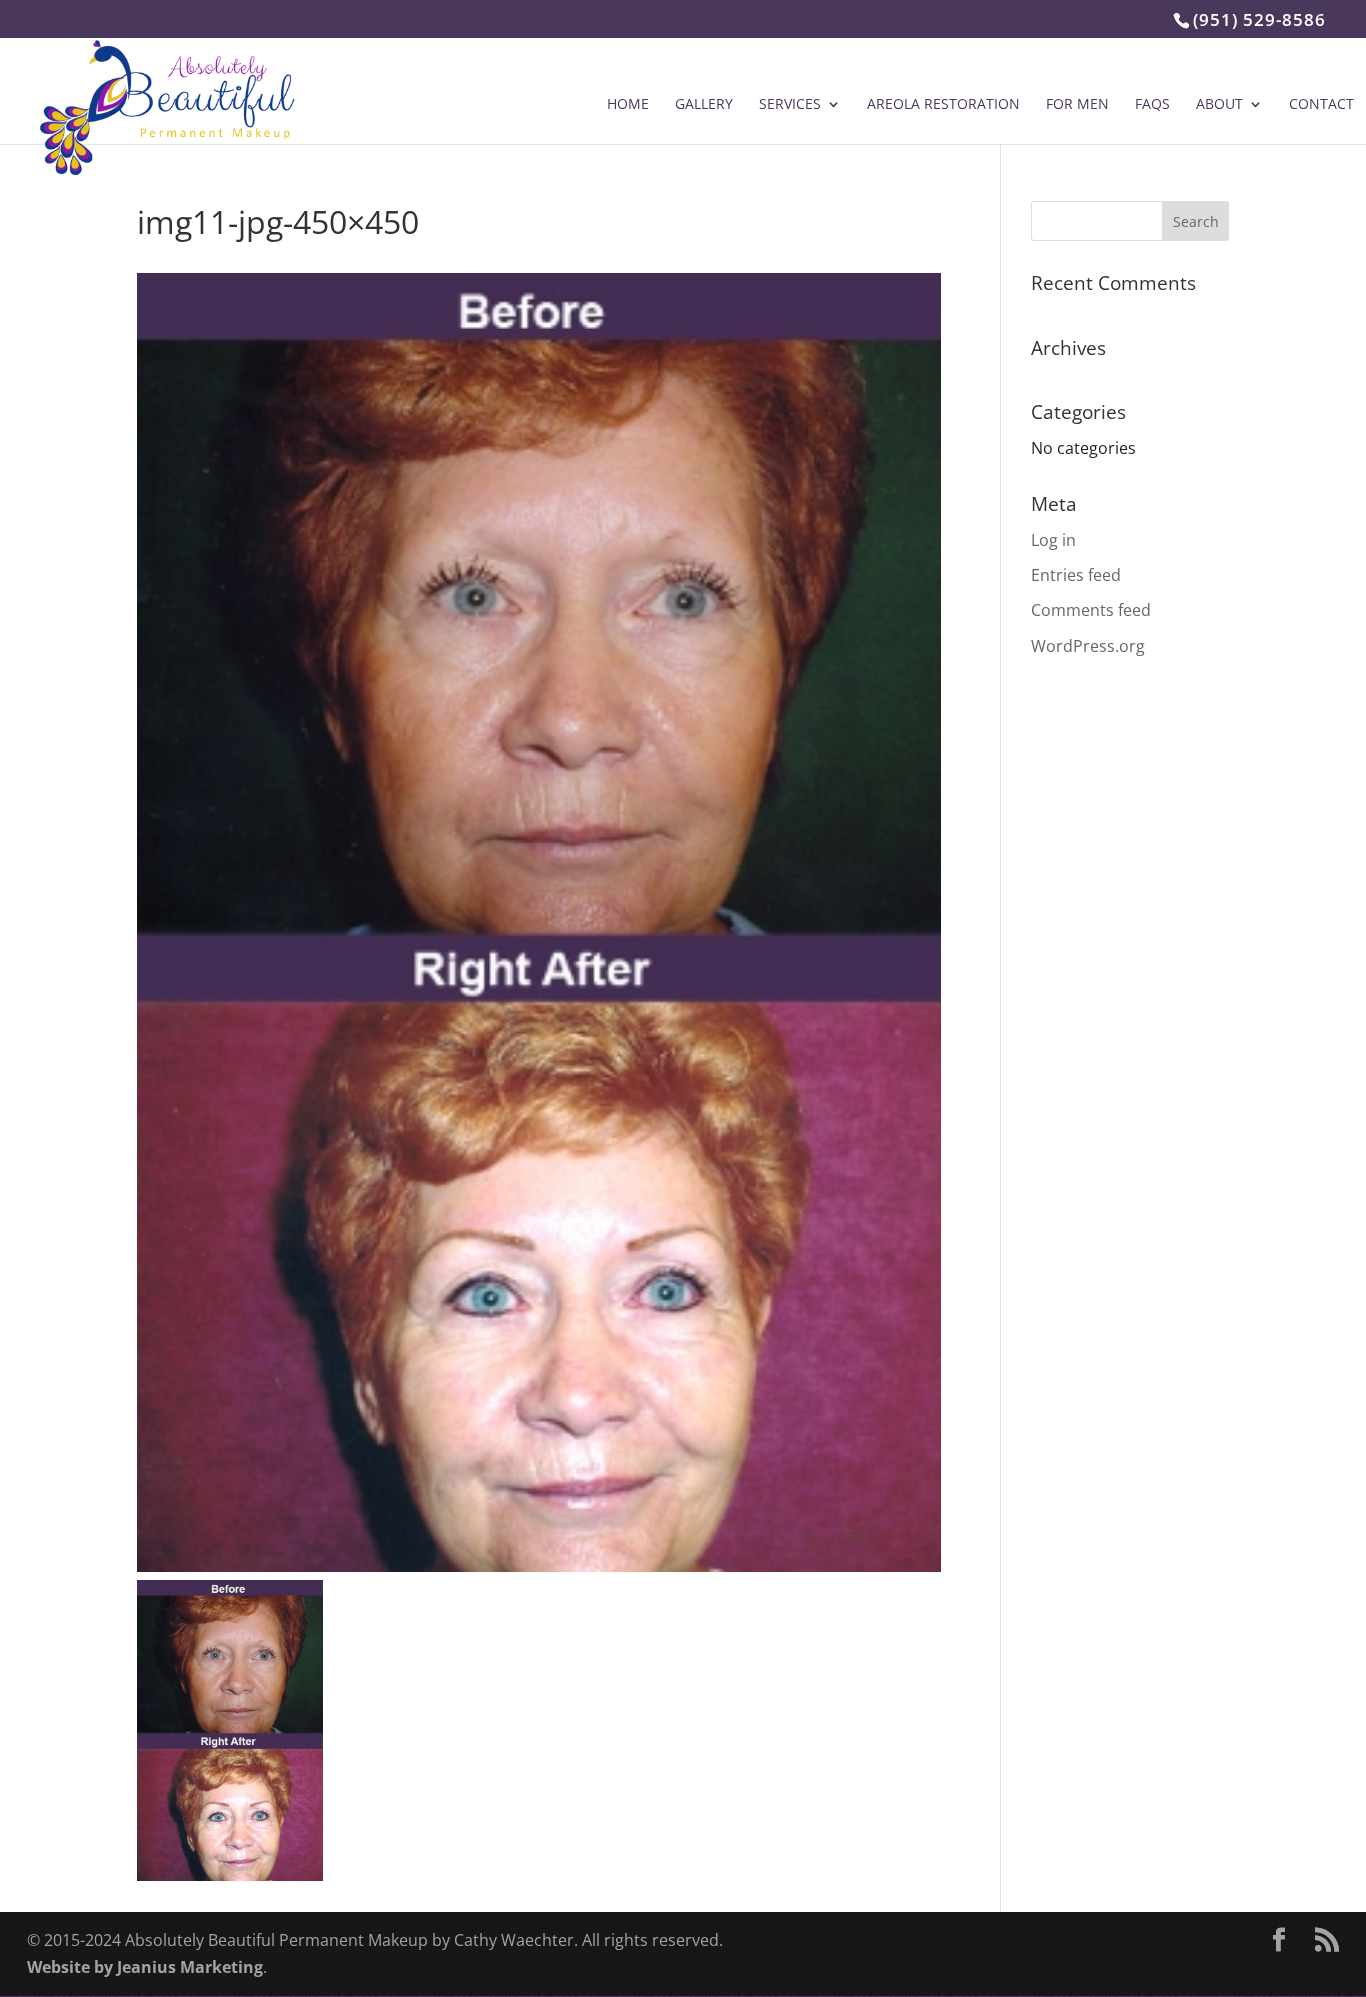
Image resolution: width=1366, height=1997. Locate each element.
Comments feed (1091, 610)
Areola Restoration (943, 105)
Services (790, 105)
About (1219, 105)
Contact (1321, 105)
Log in (1053, 540)
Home (628, 105)
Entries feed (1076, 575)
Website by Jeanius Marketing (145, 1967)
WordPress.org (1088, 646)
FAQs (1152, 105)
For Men (1077, 105)
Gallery (704, 105)
